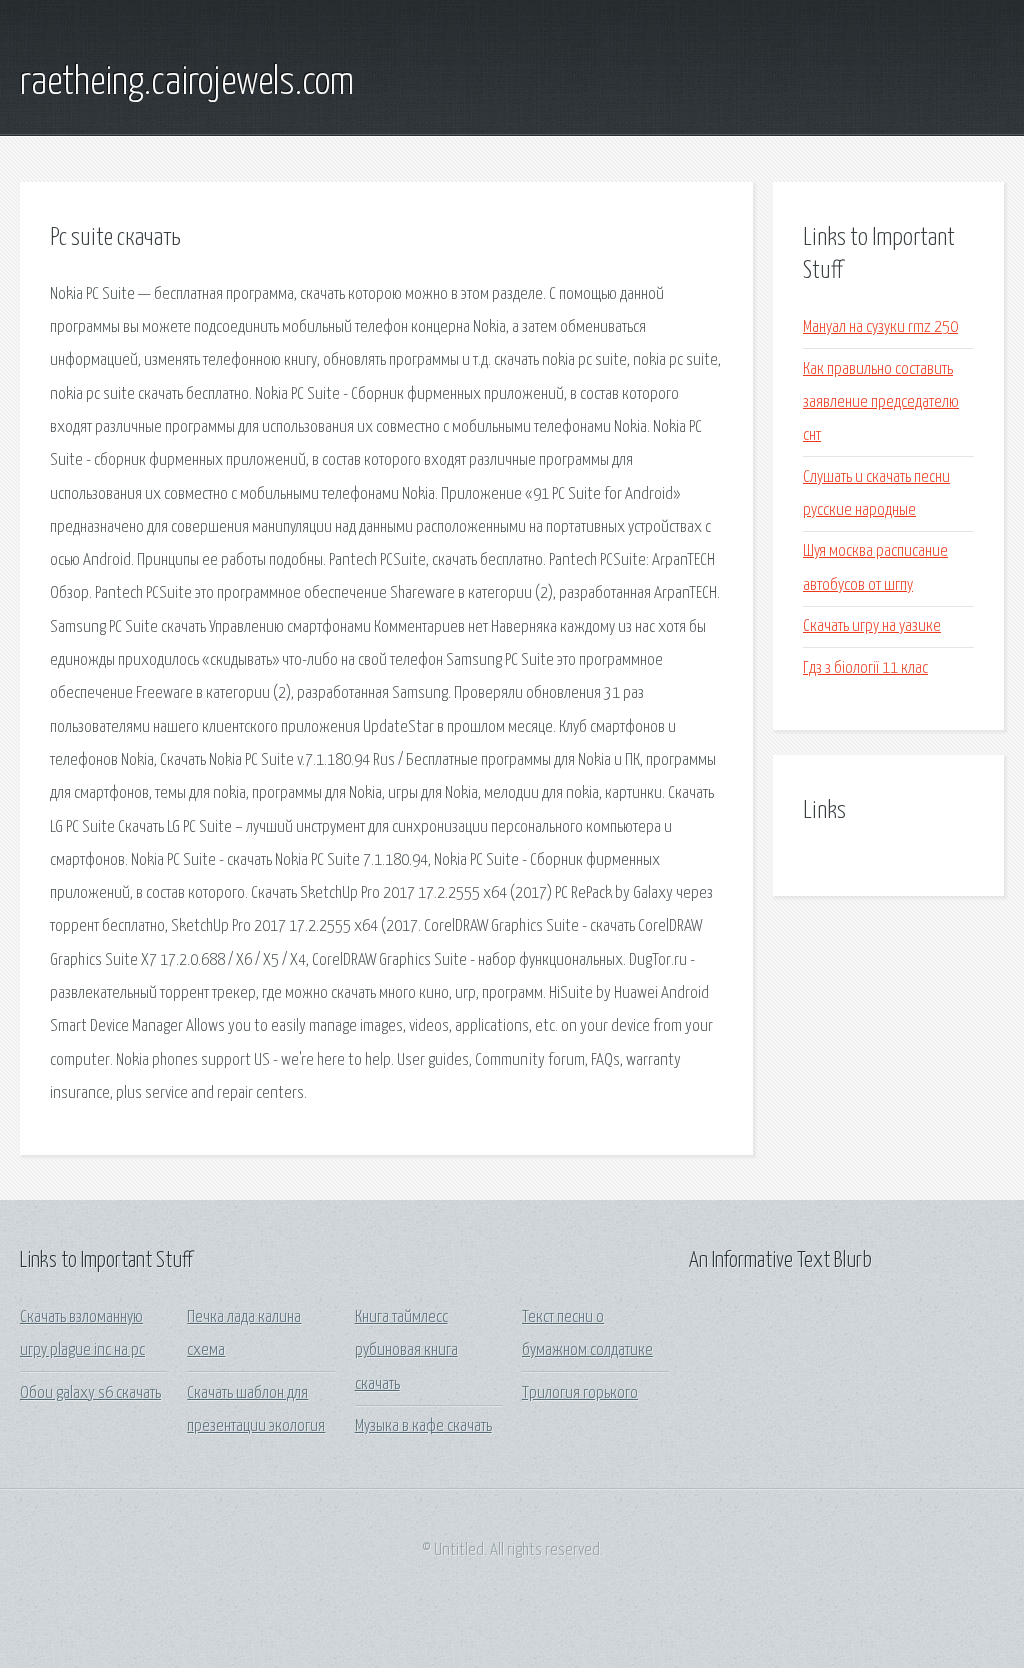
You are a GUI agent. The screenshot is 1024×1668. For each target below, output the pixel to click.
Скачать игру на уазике (872, 626)
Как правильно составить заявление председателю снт (881, 403)
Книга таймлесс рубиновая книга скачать (406, 1351)
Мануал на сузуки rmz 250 (880, 327)
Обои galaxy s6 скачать (90, 1393)
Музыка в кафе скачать (423, 1426)
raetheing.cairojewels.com (187, 83)
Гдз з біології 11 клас (865, 668)
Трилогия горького (580, 1393)
